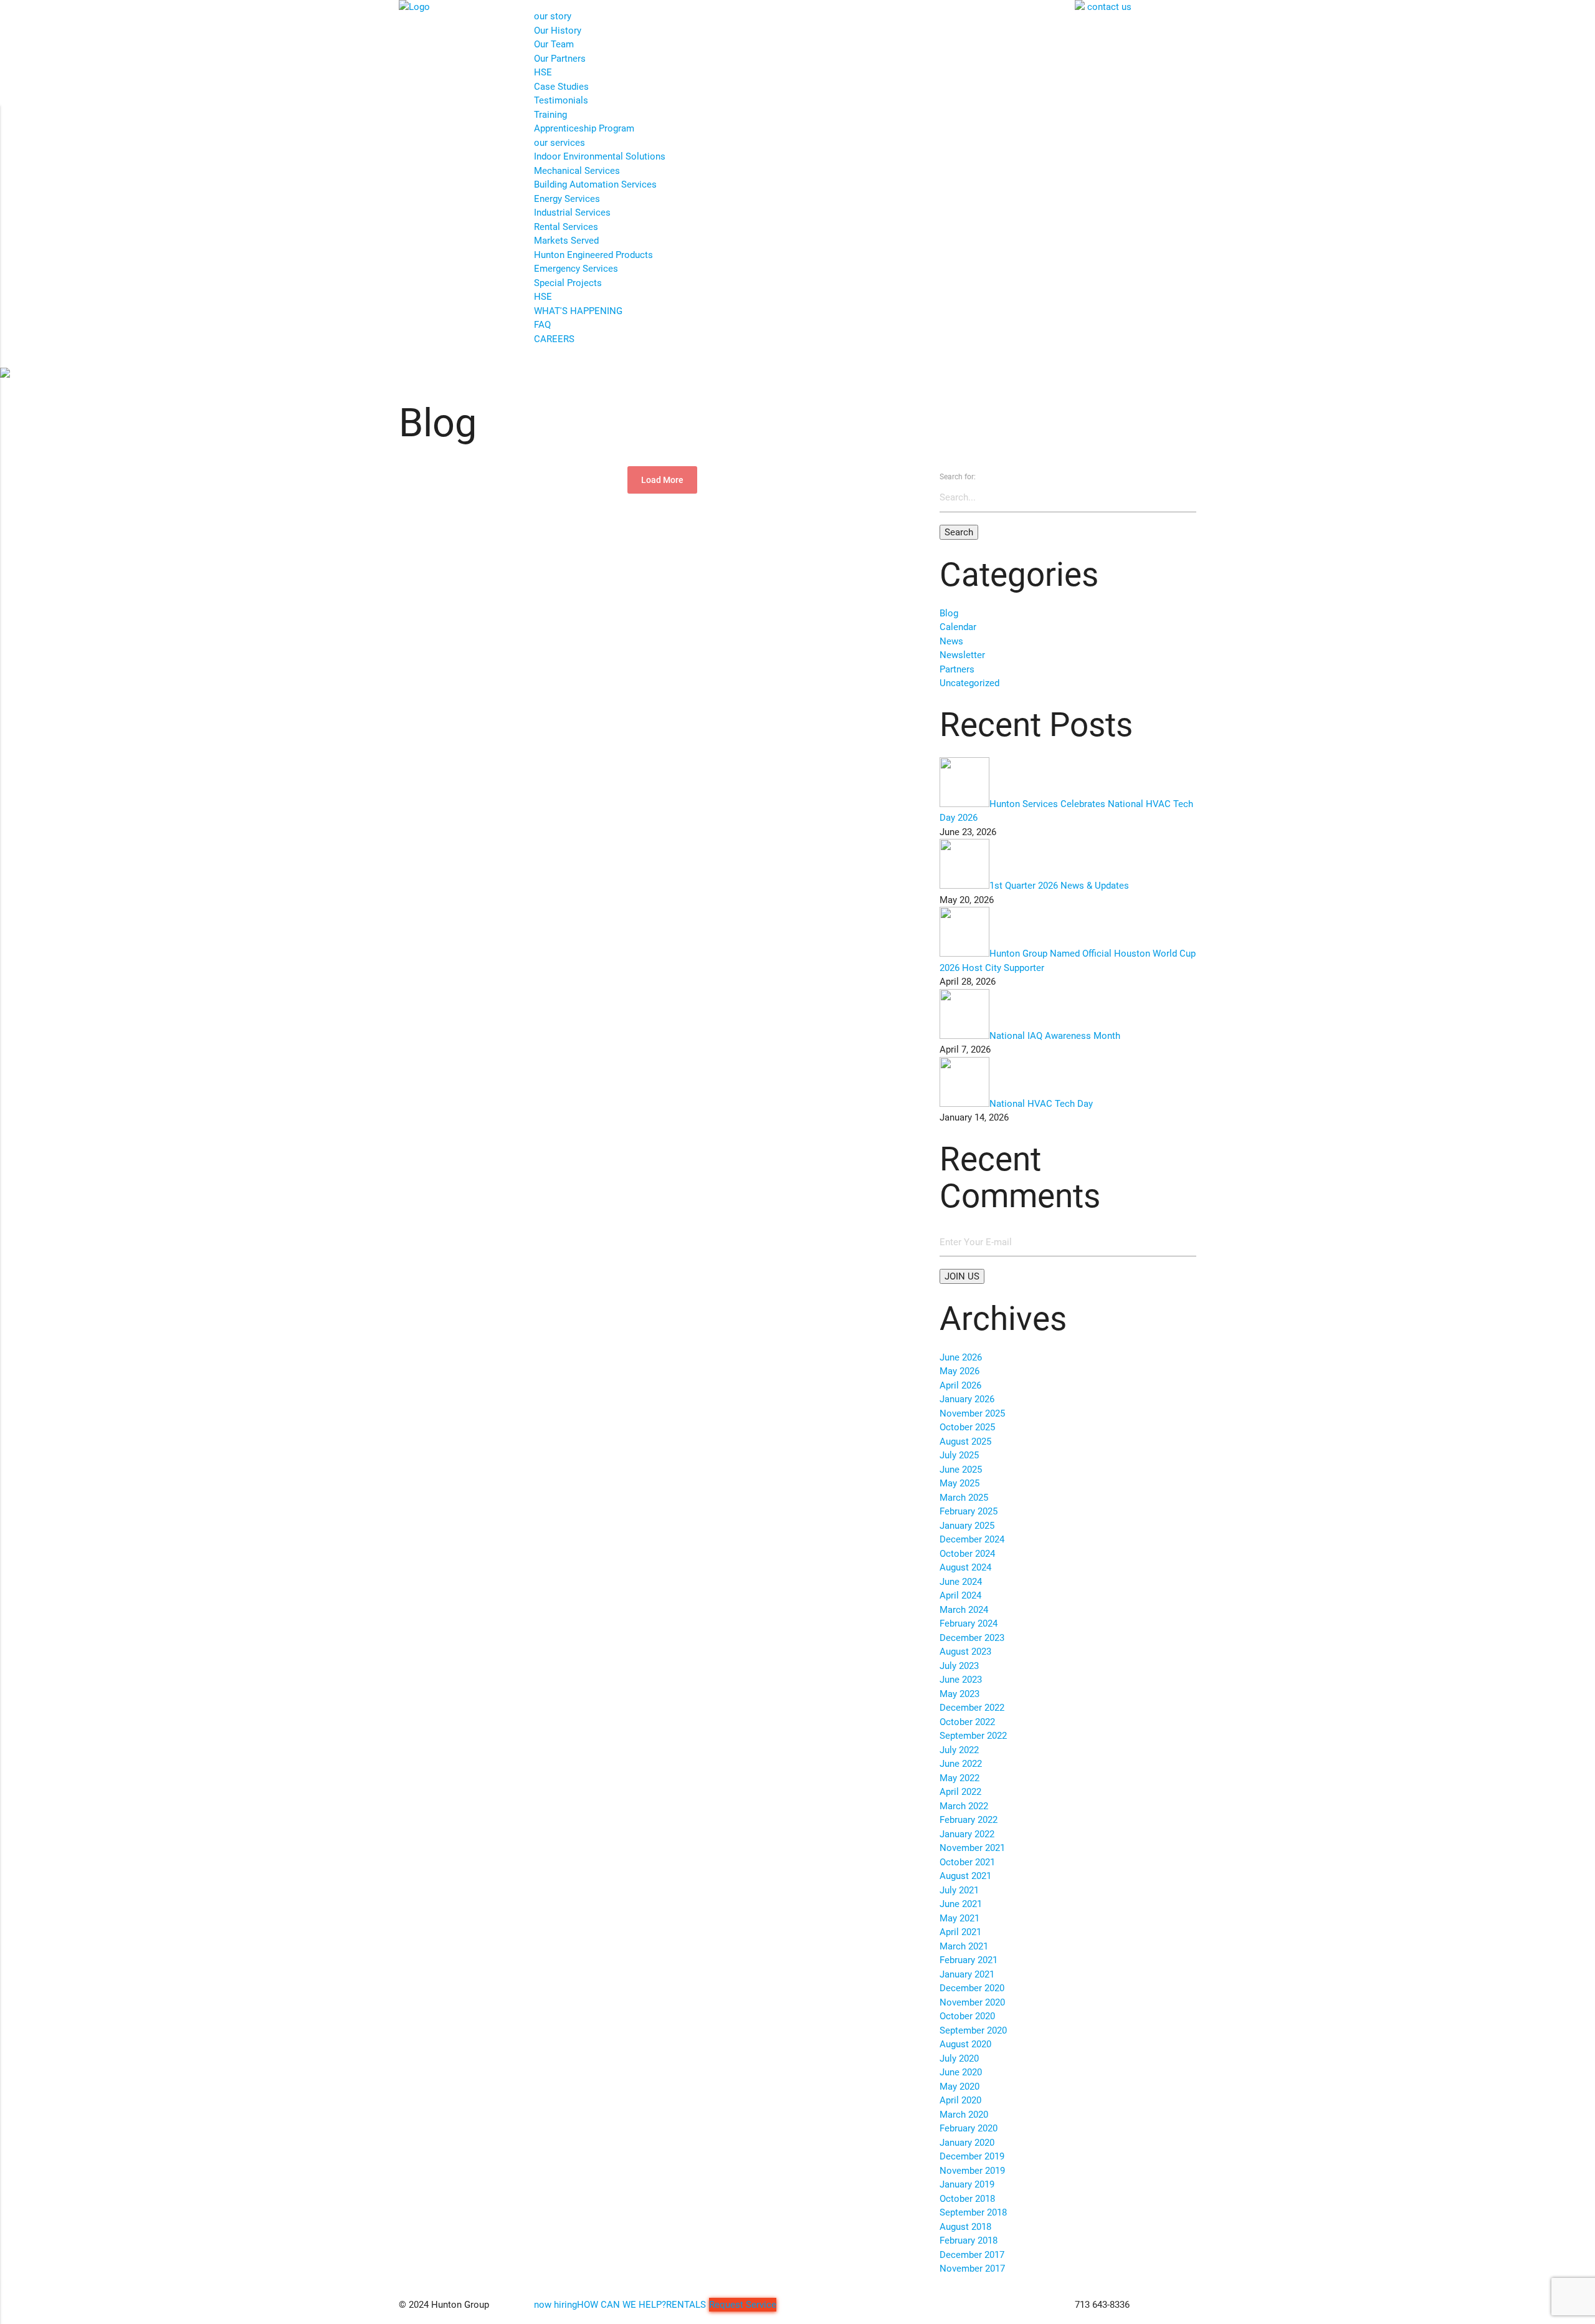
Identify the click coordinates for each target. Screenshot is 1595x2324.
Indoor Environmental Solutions (600, 156)
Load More (662, 480)
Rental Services (566, 227)
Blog (949, 613)
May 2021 (959, 1918)
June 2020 (961, 2072)
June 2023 (961, 1680)
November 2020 (972, 2002)
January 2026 (967, 1399)
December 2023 (972, 1638)
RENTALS (686, 2305)
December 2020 (972, 1988)
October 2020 (967, 2016)
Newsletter (962, 655)
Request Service (743, 2305)
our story (553, 16)
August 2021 (965, 1876)
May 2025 (959, 1483)
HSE (543, 72)
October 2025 (967, 1427)
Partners (957, 669)
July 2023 (959, 1666)
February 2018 (969, 2240)
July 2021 (959, 1890)
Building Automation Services (595, 184)
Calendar (958, 627)
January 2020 (967, 2143)
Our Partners (560, 59)
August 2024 (965, 1567)
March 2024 (964, 1610)
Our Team (554, 44)
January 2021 (967, 1974)
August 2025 (965, 1442)
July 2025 (959, 1455)
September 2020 (973, 2030)
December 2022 (972, 1708)
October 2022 (967, 1722)
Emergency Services (576, 269)
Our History (558, 31)
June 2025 (961, 1470)
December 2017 (972, 2255)
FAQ (542, 325)
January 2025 (967, 1526)
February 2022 (969, 1820)
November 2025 (972, 1413)
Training (550, 115)
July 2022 (959, 1750)
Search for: (958, 477)
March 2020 (964, 2115)
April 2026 (960, 1385)
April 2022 (960, 1792)
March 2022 (964, 1806)
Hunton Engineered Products (593, 255)
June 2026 (961, 1357)
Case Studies (561, 87)
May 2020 (959, 2087)
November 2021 (972, 1848)
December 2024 (972, 1539)
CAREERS (554, 339)
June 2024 (961, 1582)
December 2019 (972, 2156)
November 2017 (972, 2269)
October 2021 (967, 1862)
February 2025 (969, 1511)
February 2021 (969, 1960)
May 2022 (959, 1778)
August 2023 (965, 1652)
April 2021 (960, 1932)
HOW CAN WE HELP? (621, 2305)
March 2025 (964, 1498)
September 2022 (973, 1736)
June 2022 (961, 1764)
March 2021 (964, 1946)
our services (559, 143)
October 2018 (967, 2199)
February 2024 (969, 1623)
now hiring (555, 2305)
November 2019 (972, 2171)
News (951, 641)
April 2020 (960, 2100)
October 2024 (967, 1554)
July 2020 (959, 2059)
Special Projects (568, 283)
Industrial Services (572, 213)
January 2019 (967, 2184)
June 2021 (961, 1904)
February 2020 (969, 2128)
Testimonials (561, 100)
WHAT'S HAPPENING (578, 311)
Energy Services (567, 199)
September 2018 (973, 2212)
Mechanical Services (577, 171)
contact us (1109, 7)
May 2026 (959, 1371)
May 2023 (959, 1694)
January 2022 (967, 1834)
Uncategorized (969, 683)
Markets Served (566, 241)
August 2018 (965, 2227)
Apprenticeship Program (584, 128)
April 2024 (960, 1595)
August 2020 (965, 2044)
